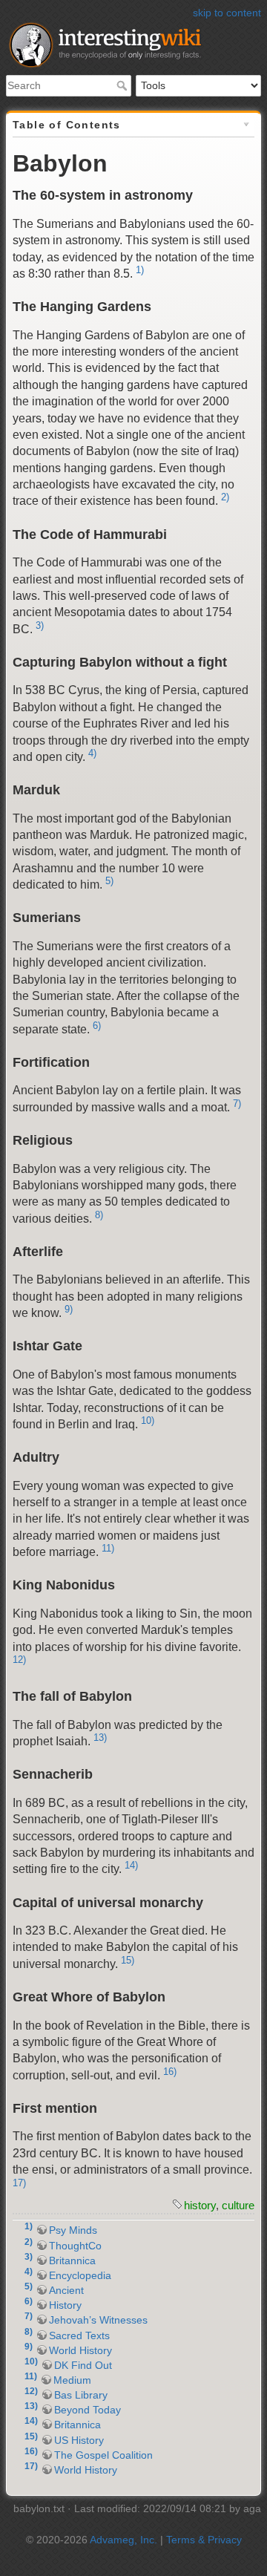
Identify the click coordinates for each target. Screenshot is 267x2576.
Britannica (72, 2260)
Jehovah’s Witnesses (98, 2320)
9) (69, 1309)
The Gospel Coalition (103, 2455)
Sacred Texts (79, 2335)
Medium (72, 2380)
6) (97, 1026)
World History (80, 2350)
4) (92, 753)
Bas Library (81, 2395)
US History (79, 2440)
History (65, 2305)
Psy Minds (73, 2230)
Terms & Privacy (204, 2540)
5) (109, 881)
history (200, 2205)
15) (128, 1960)
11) (108, 1548)
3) (40, 625)
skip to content (227, 13)
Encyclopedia (80, 2275)
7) (237, 1104)
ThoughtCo (75, 2246)
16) (170, 2072)
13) (100, 1738)
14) (131, 1865)
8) (99, 1215)
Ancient (66, 2290)
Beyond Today (88, 2410)
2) (225, 497)
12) (19, 1660)
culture (238, 2205)
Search (123, 85)
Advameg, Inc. (123, 2540)
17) (19, 2183)
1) (140, 270)
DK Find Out (83, 2365)
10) (148, 1421)
